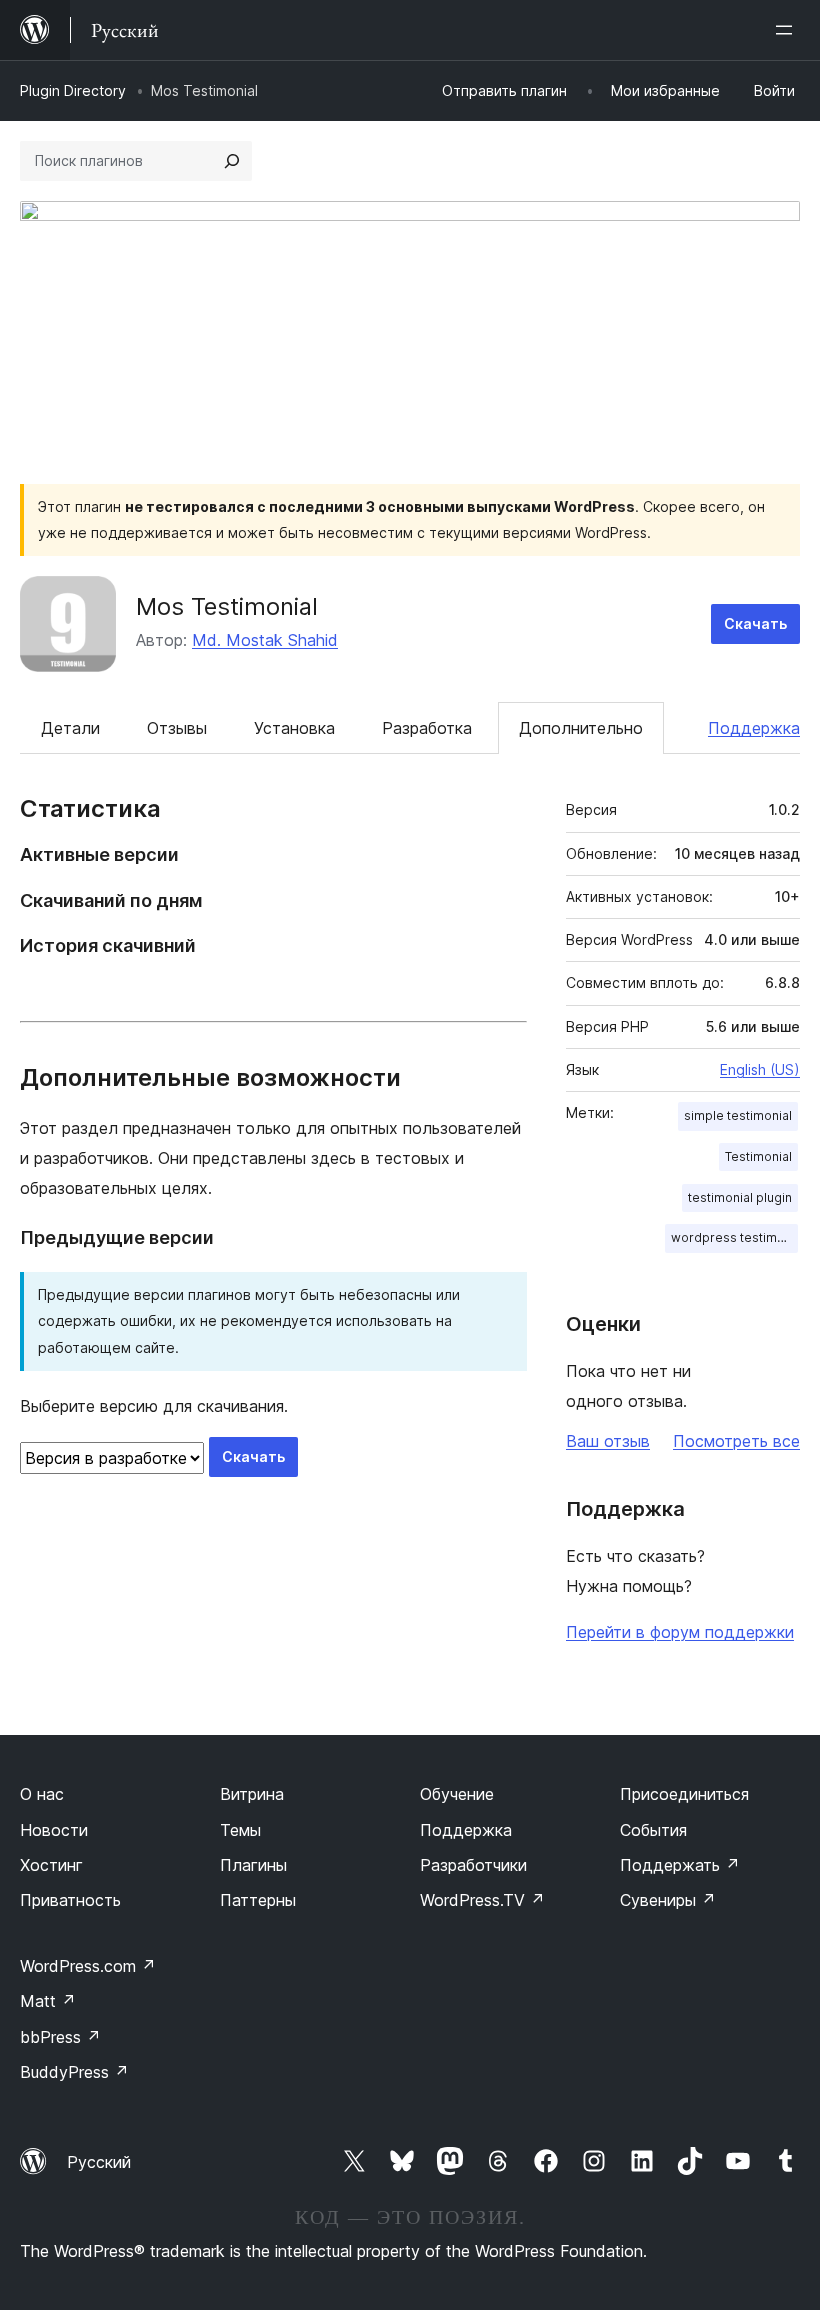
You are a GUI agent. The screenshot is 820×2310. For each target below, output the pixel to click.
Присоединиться (684, 1794)
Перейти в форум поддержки (680, 1632)
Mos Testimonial (227, 606)
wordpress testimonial (734, 1237)
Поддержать (680, 1865)
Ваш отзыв (608, 1441)
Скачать (755, 623)
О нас (42, 1794)
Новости (54, 1830)
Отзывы (177, 728)
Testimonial (758, 1156)
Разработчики (473, 1865)
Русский (99, 2162)
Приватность (70, 1900)
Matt (48, 2001)
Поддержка (754, 728)
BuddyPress (74, 2072)
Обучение (457, 1794)
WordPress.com (88, 1966)
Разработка (427, 728)
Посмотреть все (736, 1441)
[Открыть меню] (788, 30)
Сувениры (668, 1900)
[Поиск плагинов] (232, 161)
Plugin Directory (73, 90)
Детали (70, 728)
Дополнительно (581, 728)
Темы (240, 1830)
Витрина (252, 1794)
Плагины (253, 1865)
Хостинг (51, 1865)
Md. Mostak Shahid (265, 640)
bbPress (60, 2037)
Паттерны (258, 1900)
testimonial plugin (740, 1197)
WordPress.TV (482, 1900)
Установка (294, 728)
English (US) (760, 1069)
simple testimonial (738, 1115)
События (653, 1830)
